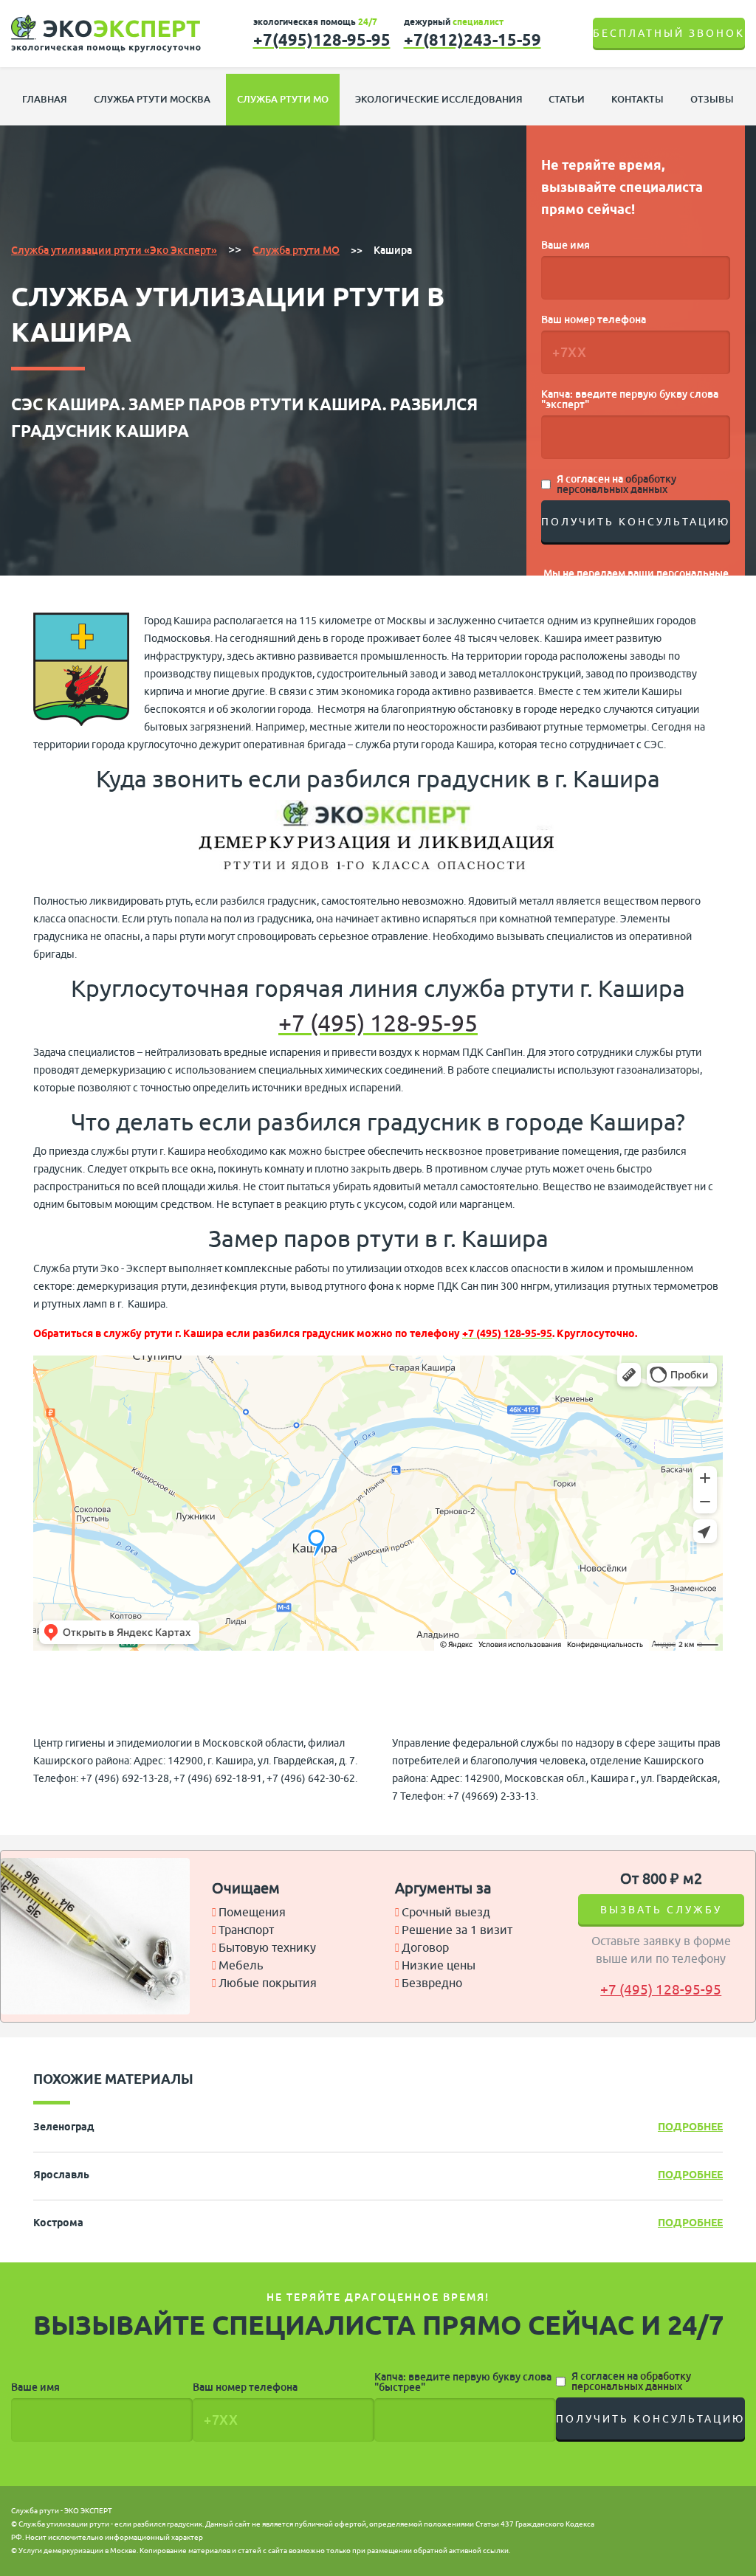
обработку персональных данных (616, 484)
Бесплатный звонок (669, 34)
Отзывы (712, 99)
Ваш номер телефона (594, 320)
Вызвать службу (661, 1910)
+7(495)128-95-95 (322, 40)
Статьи (567, 99)
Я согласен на (616, 484)
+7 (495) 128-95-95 (378, 1024)
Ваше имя (566, 245)
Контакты (638, 99)
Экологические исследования (439, 99)
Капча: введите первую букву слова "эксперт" (630, 399)
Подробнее (690, 2128)
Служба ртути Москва (152, 99)
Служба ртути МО (283, 99)
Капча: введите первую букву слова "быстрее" (463, 2382)
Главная (45, 99)
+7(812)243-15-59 (472, 40)
